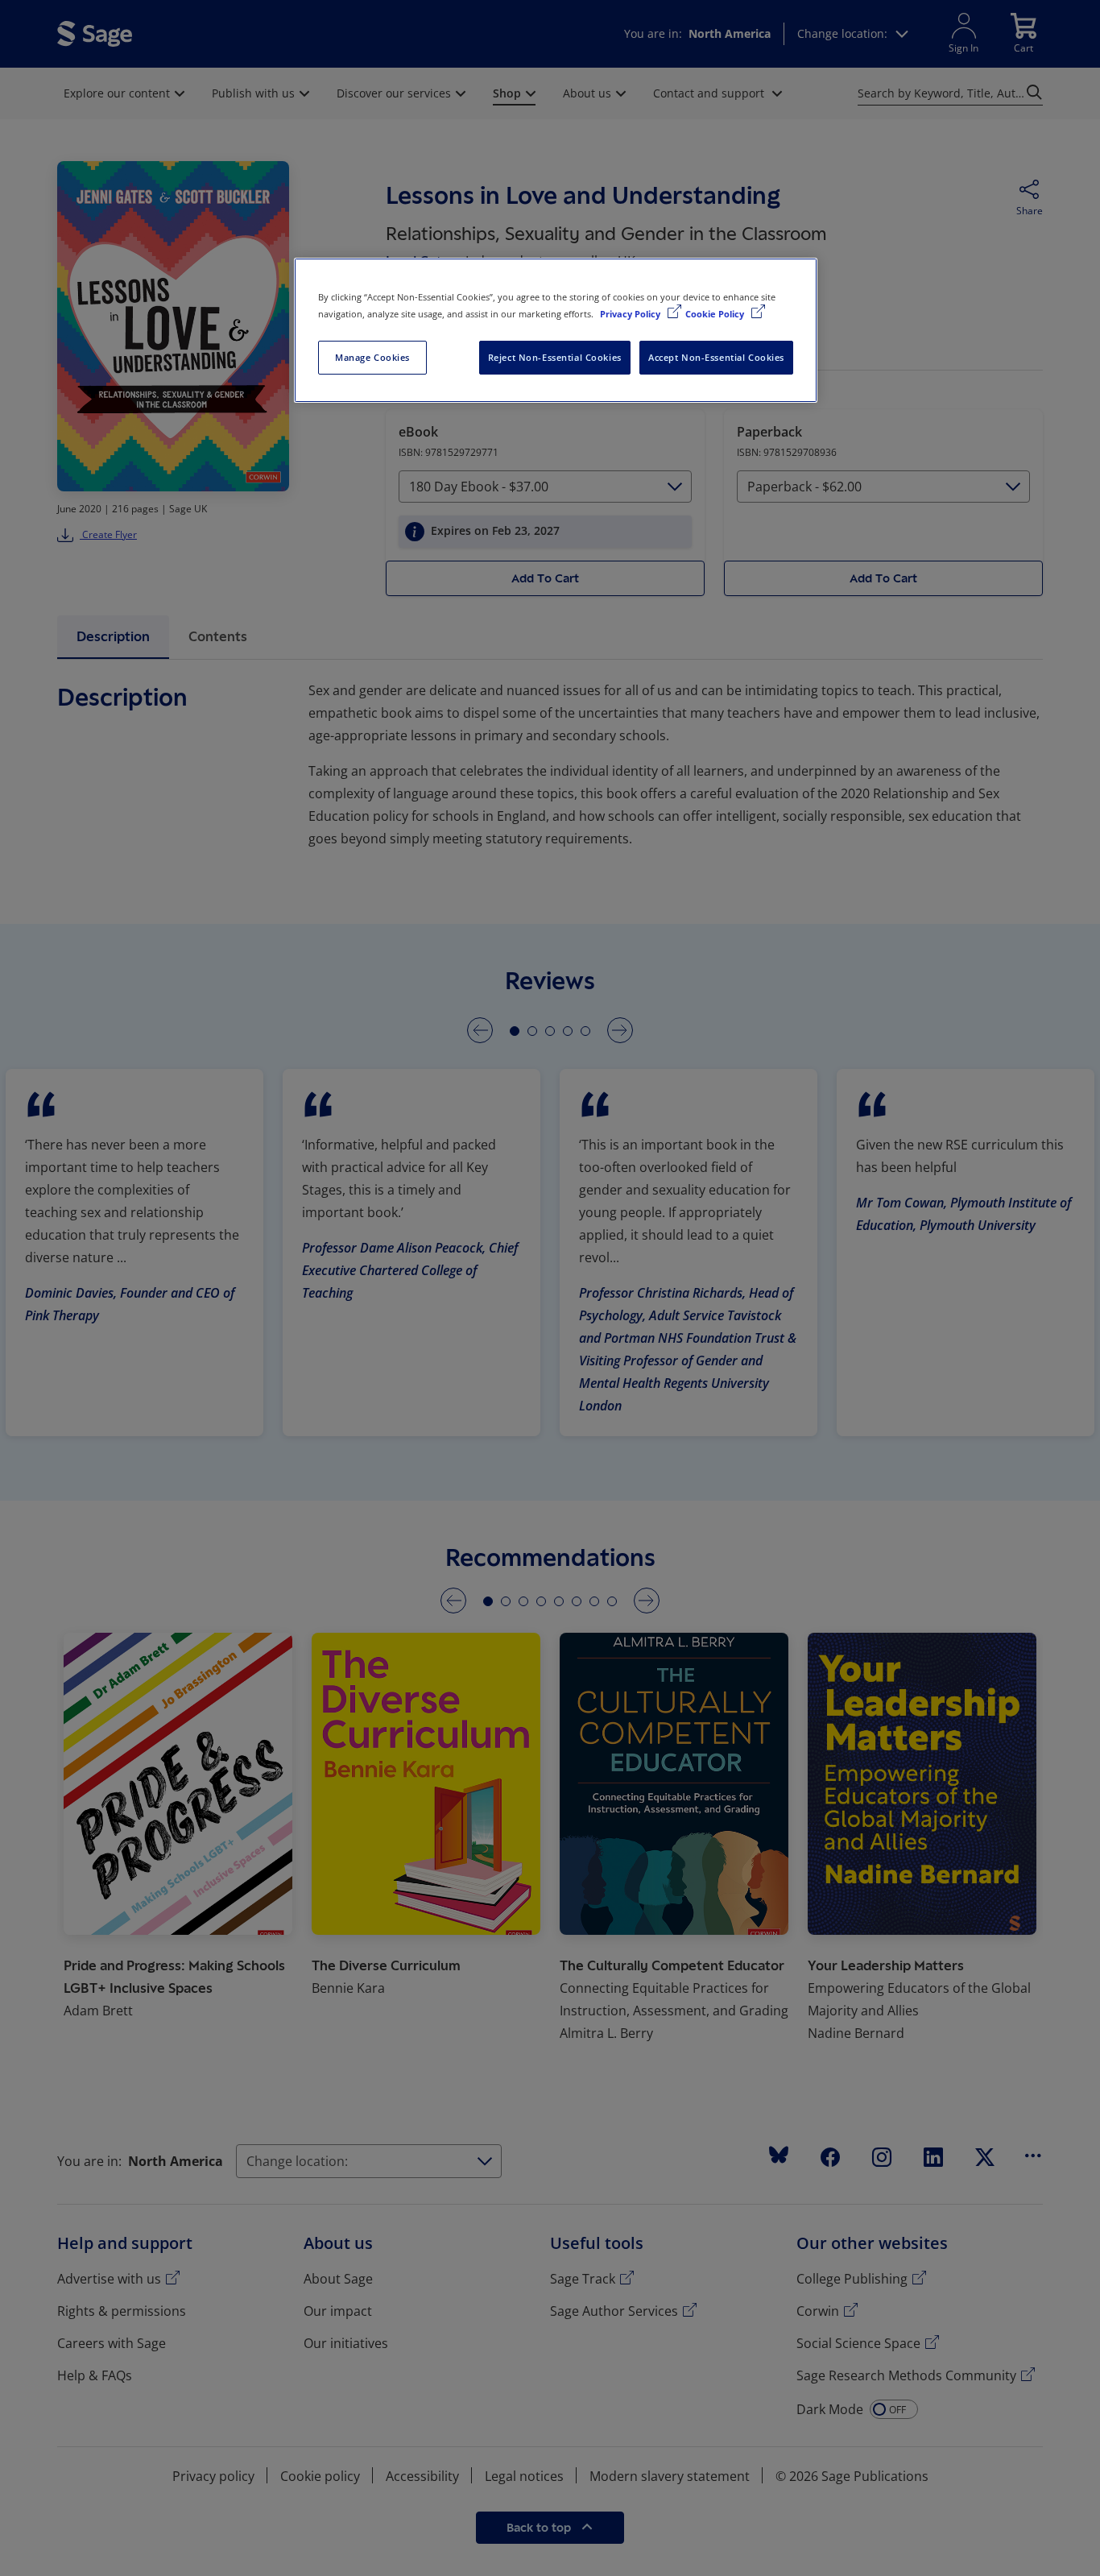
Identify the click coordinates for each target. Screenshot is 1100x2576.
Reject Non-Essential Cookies (555, 357)
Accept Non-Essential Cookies (716, 357)
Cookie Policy (716, 314)
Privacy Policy (631, 314)
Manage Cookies (372, 357)
